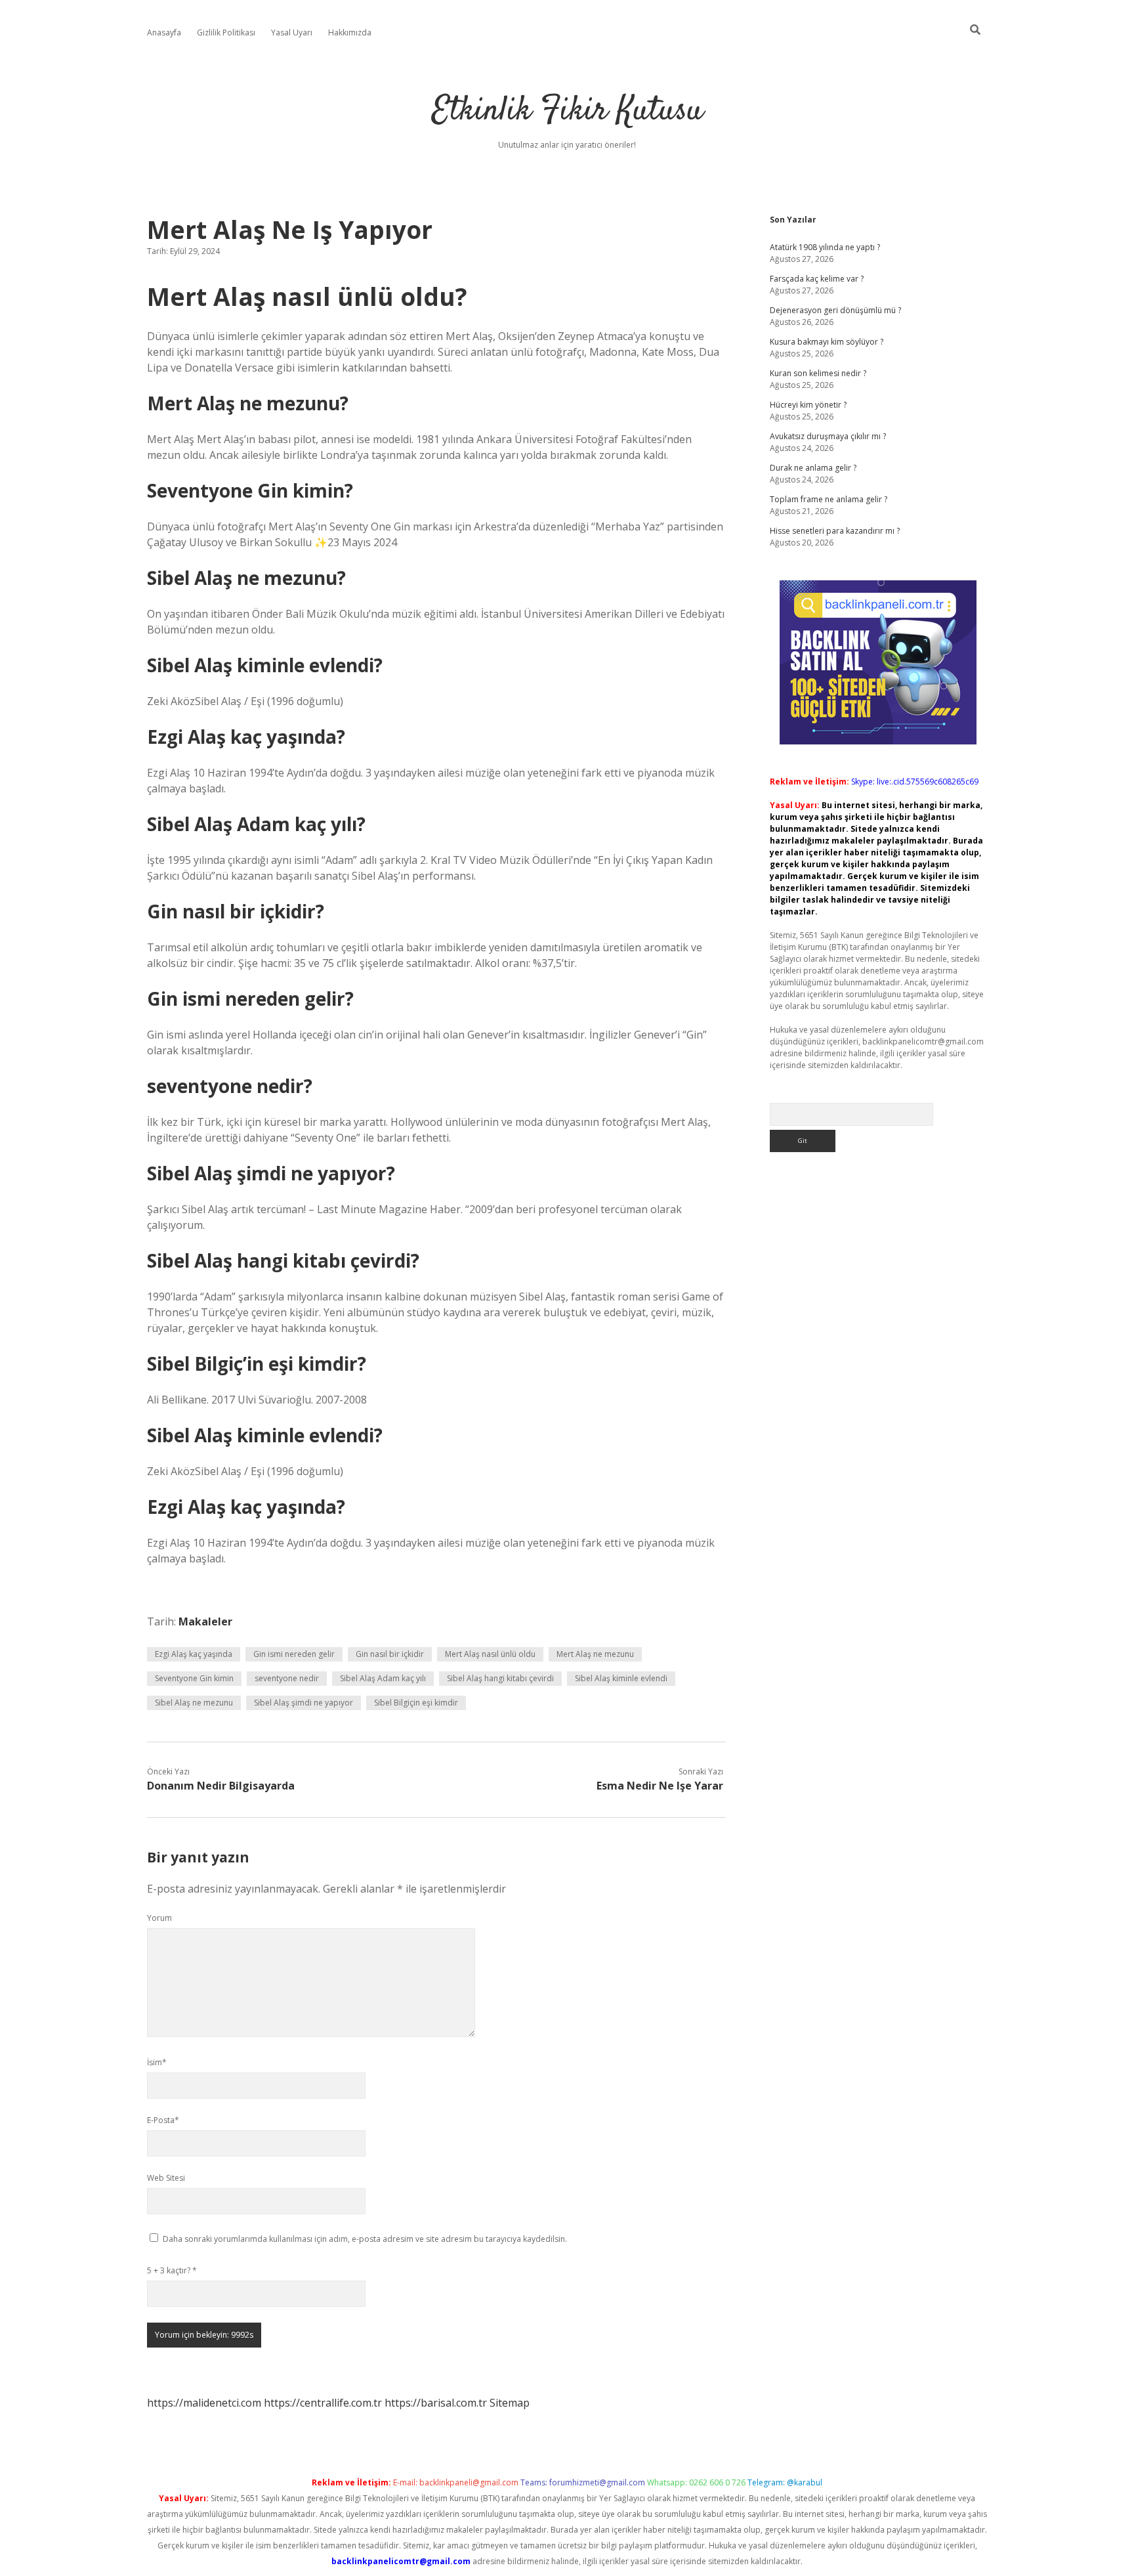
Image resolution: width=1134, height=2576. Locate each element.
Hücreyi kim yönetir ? (808, 405)
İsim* (157, 2062)
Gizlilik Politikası (226, 32)
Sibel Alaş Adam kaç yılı (383, 1678)
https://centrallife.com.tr (323, 2403)
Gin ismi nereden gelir (294, 1654)
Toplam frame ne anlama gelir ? (829, 499)
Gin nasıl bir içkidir (390, 1654)
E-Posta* (163, 2120)
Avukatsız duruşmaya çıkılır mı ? (828, 436)
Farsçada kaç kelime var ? (817, 279)
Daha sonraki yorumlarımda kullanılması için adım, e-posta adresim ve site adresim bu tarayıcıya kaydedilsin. (365, 2239)
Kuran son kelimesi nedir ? (818, 373)
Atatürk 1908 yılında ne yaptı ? (825, 247)
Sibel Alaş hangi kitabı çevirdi (500, 1678)
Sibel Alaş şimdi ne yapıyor (304, 1703)
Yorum (159, 1918)
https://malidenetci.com (204, 2403)
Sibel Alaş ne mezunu (194, 1703)
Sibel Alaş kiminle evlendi (621, 1678)
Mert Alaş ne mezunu (595, 1654)
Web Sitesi (166, 2178)
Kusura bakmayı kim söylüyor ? (827, 342)
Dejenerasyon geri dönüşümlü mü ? (835, 310)
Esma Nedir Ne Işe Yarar (660, 1786)
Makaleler (205, 1621)
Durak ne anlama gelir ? (813, 468)
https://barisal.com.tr (436, 2403)
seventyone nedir (287, 1678)
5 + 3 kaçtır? (172, 2270)
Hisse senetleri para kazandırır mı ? (835, 531)
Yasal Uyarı (292, 32)
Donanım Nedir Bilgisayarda (221, 1786)
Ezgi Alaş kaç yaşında (194, 1654)
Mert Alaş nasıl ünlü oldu (490, 1654)
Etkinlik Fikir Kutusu (567, 111)
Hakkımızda (350, 32)
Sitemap (510, 2403)
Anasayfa (164, 32)
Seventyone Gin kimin (194, 1678)
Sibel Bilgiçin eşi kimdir (416, 1703)
